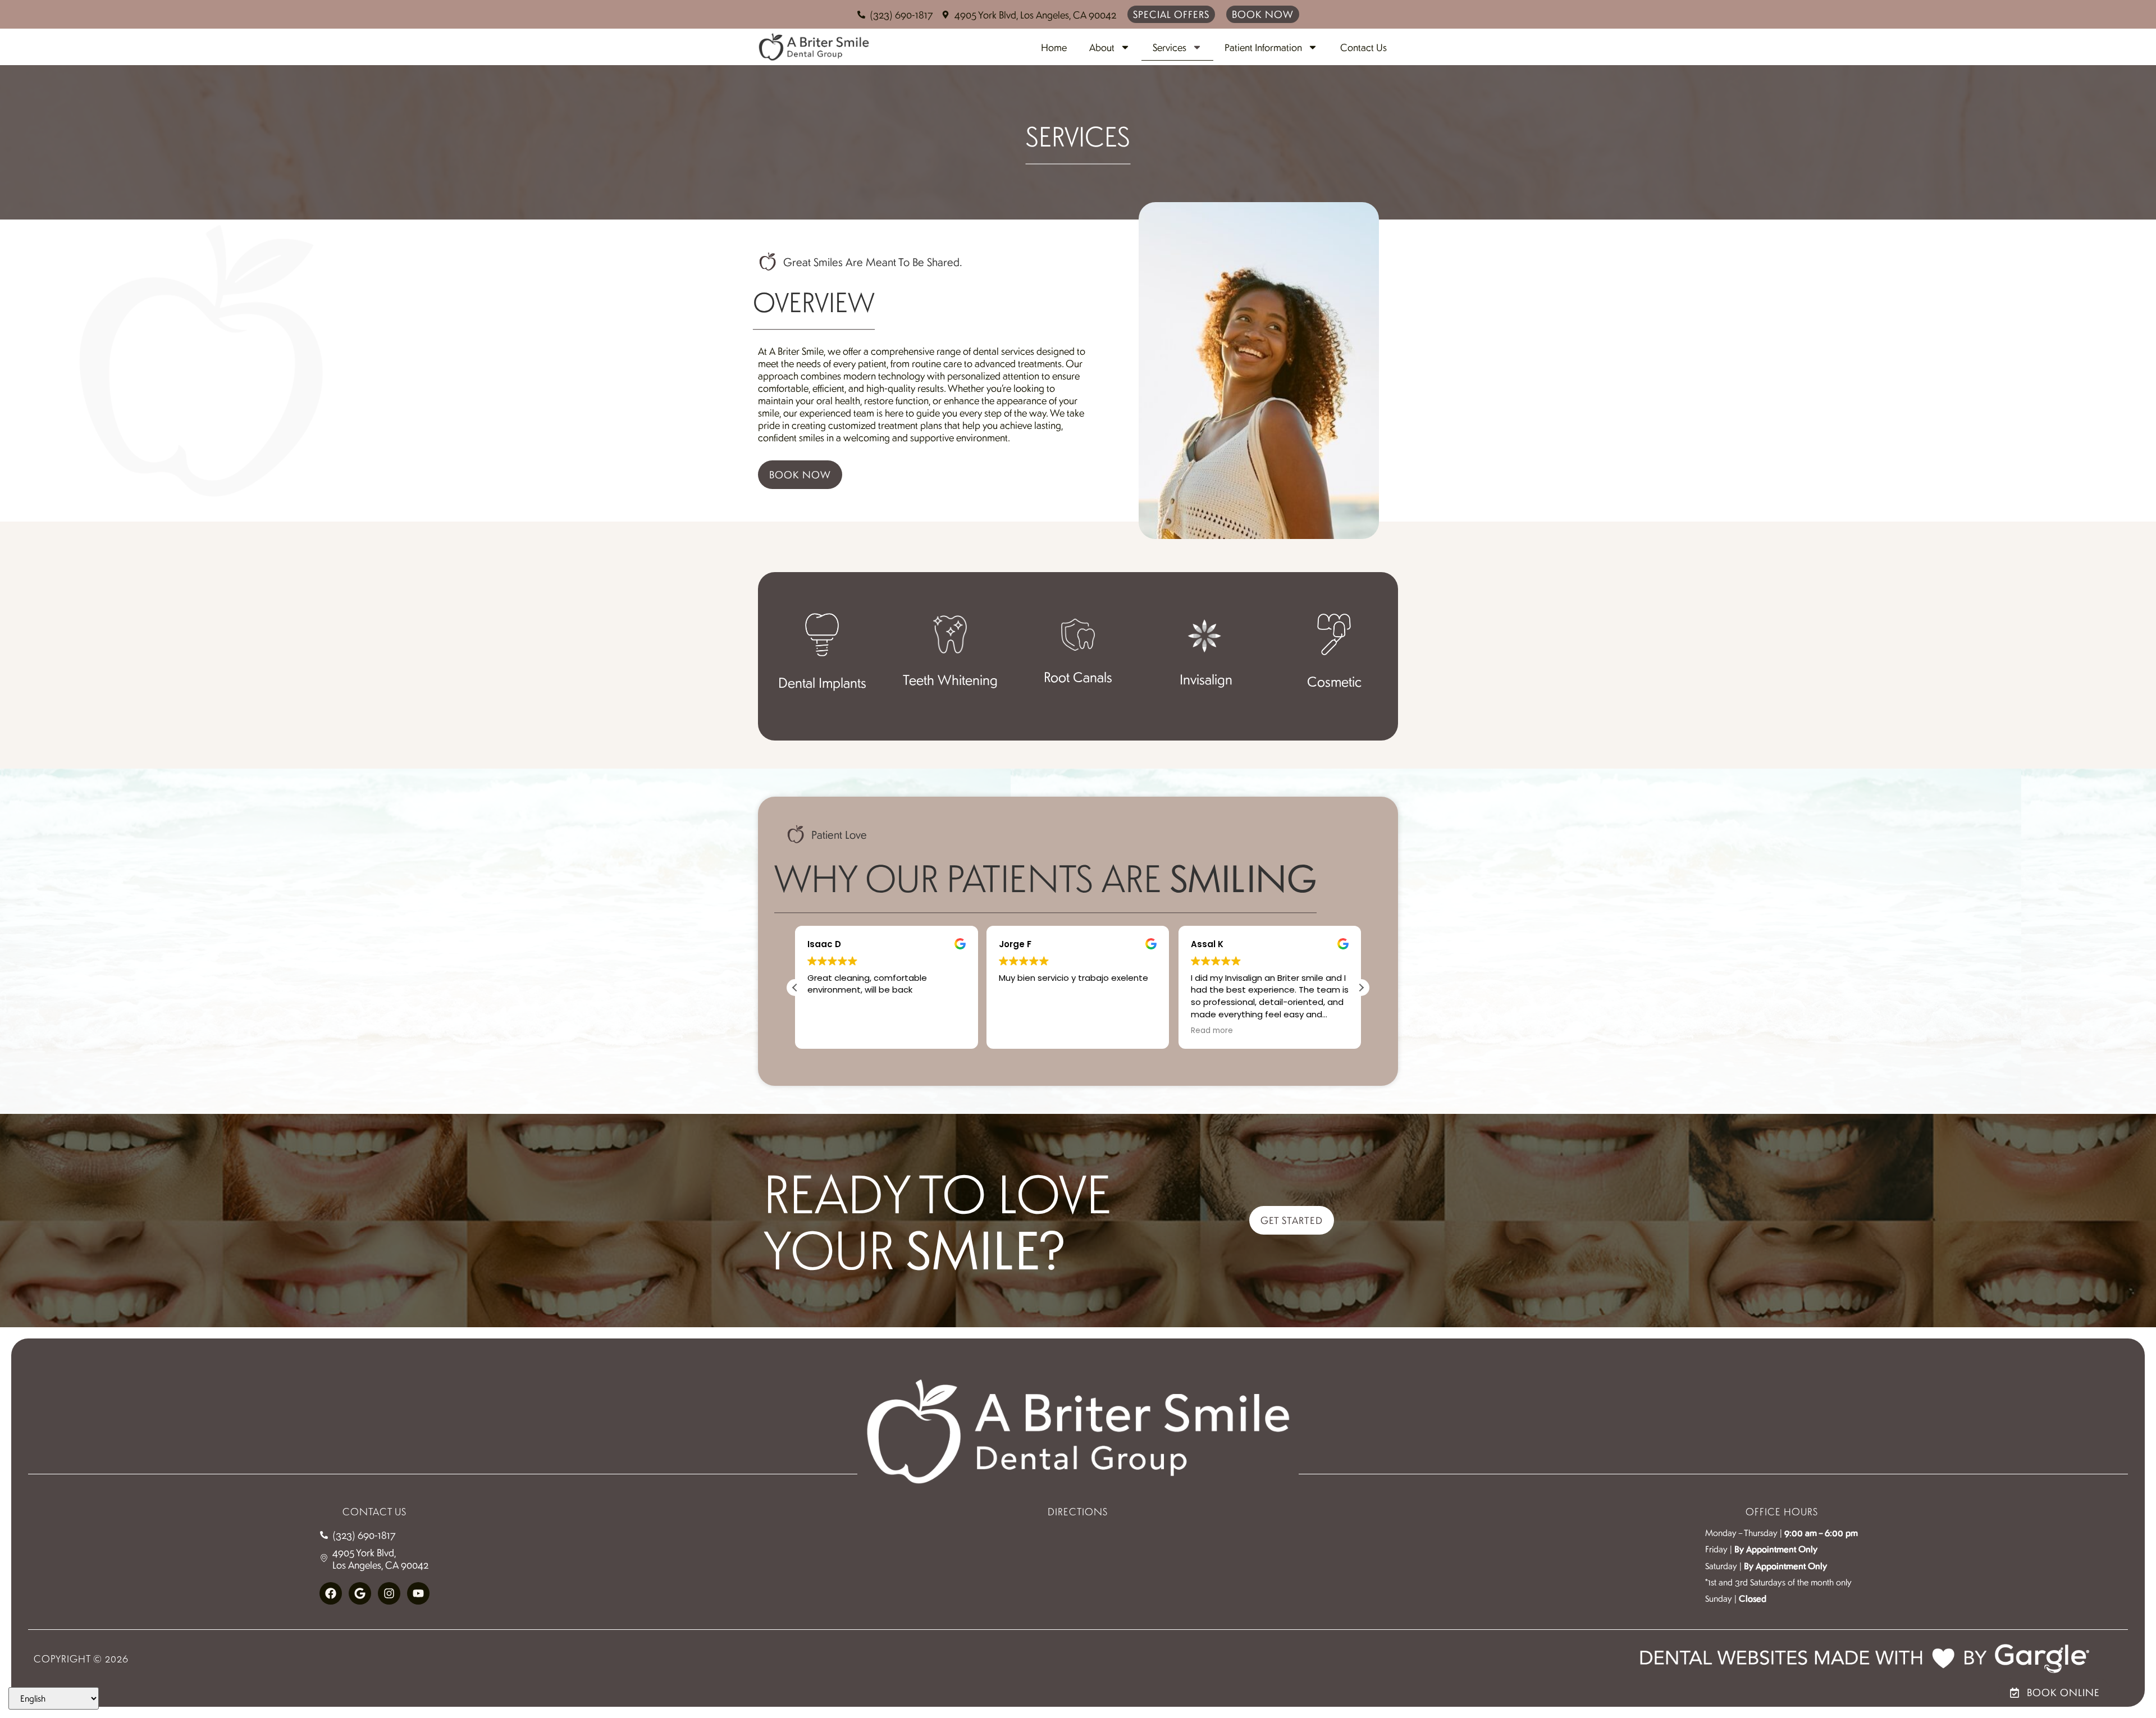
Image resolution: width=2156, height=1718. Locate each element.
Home (1054, 47)
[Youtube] (418, 1593)
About (1102, 47)
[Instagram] (389, 1593)
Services (1170, 47)
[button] (1361, 988)
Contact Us (1364, 47)
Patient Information (1263, 47)
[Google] (360, 1593)
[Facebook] (331, 1593)
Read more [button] (1212, 1031)
